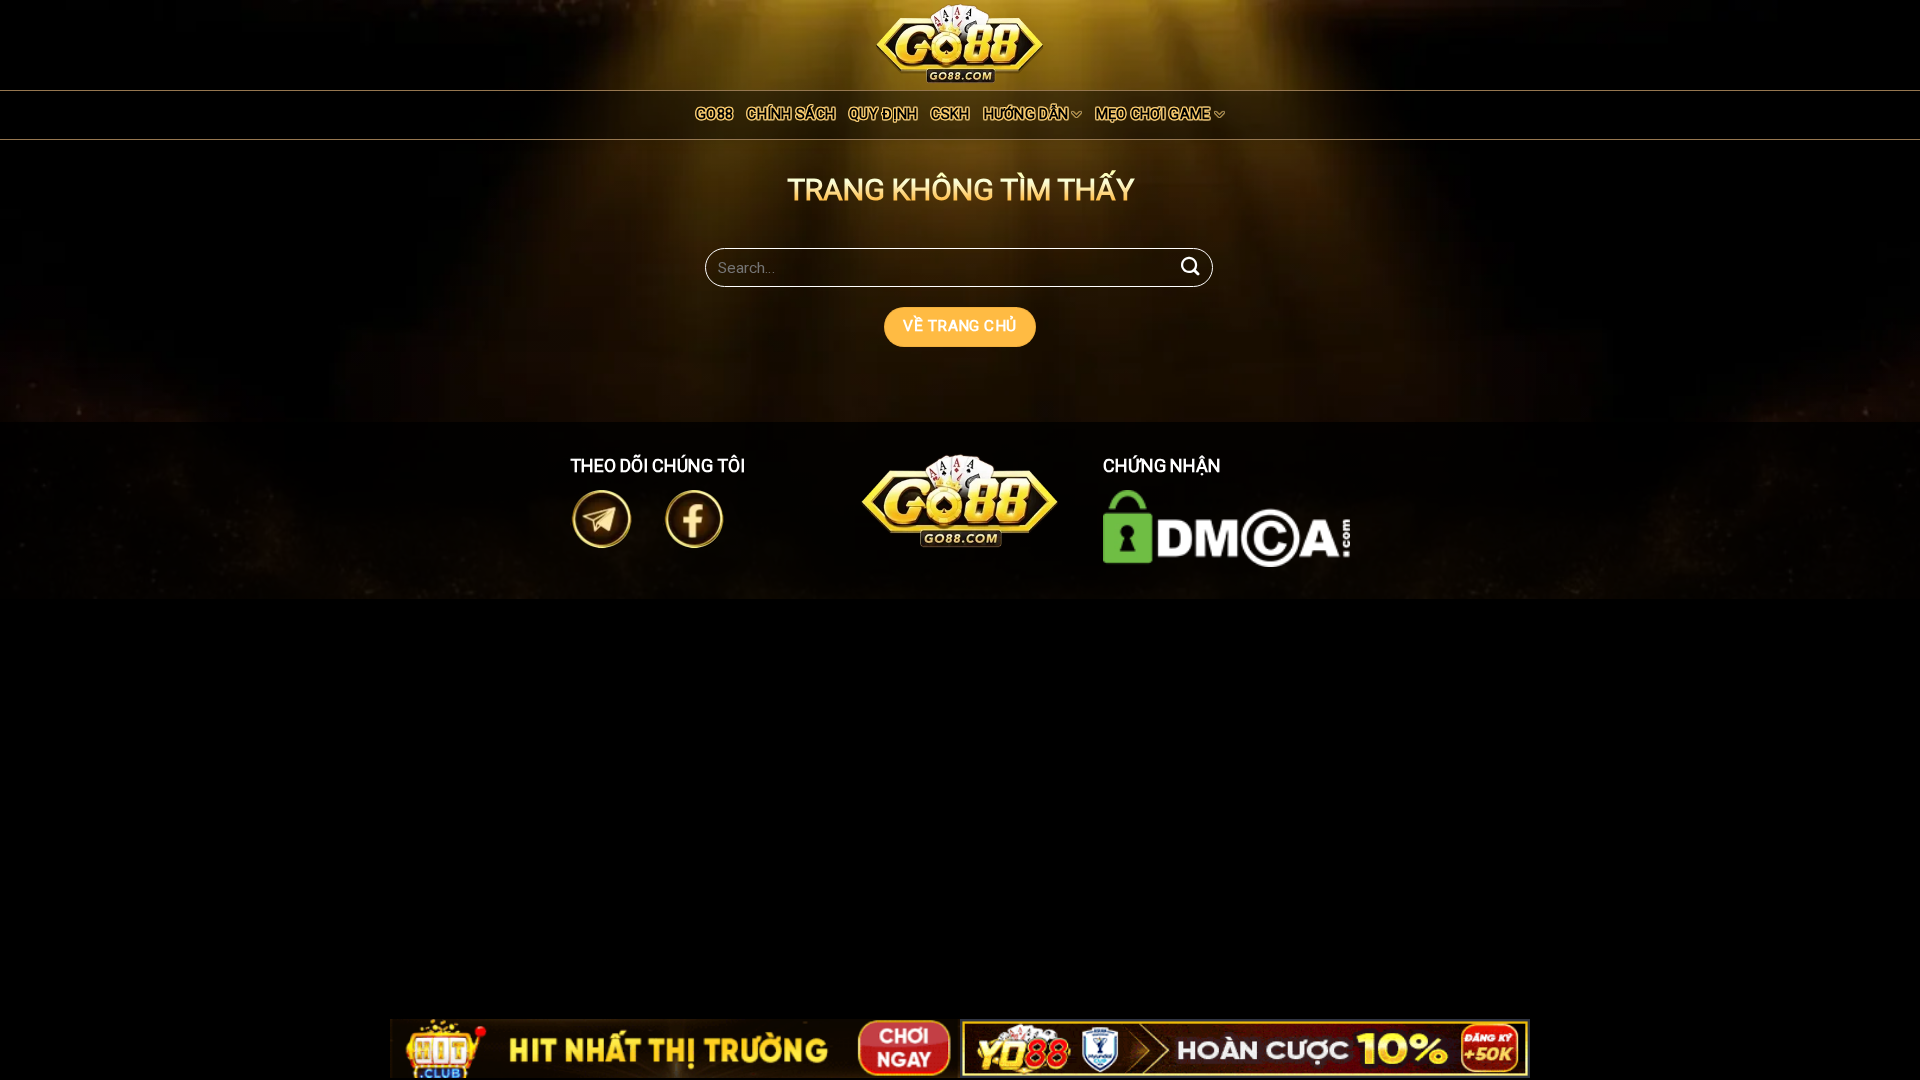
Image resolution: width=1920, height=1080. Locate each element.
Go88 (714, 114)
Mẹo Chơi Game (1153, 114)
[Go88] (960, 43)
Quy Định (883, 114)
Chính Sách (791, 114)
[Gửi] (1191, 267)
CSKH (950, 114)
